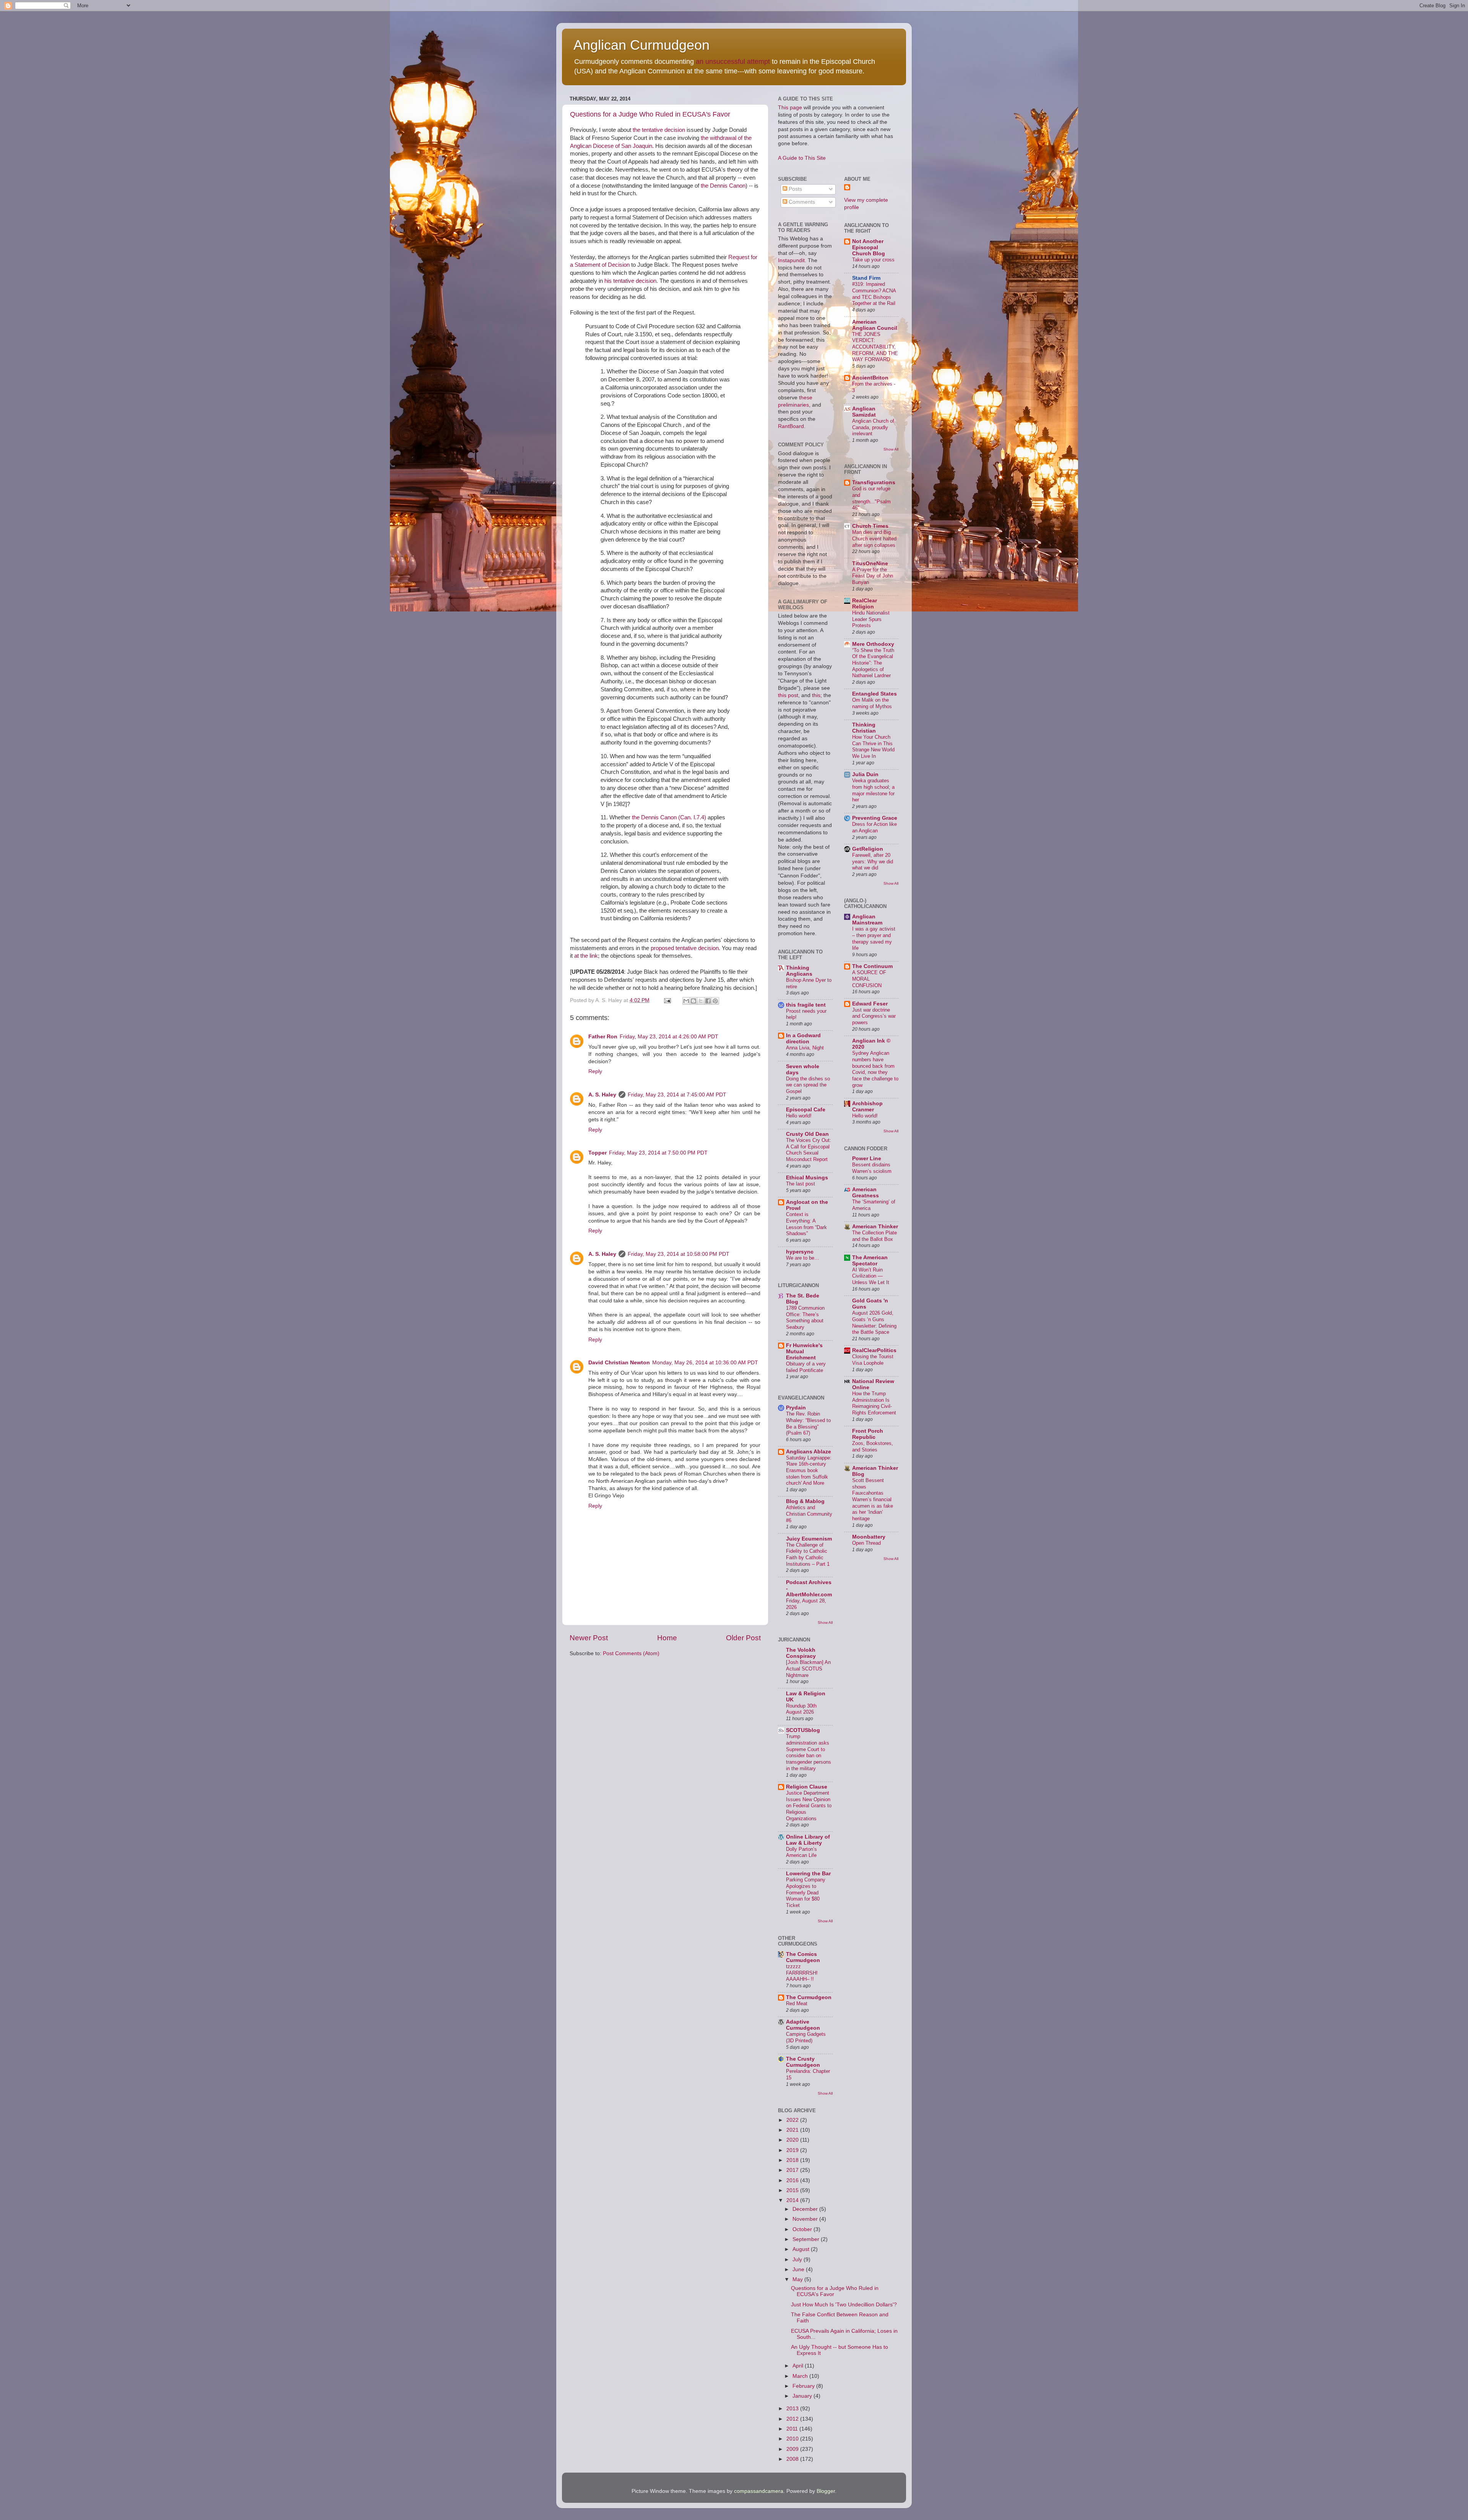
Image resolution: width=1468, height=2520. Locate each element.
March (801, 2376)
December (806, 2209)
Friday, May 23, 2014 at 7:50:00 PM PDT (658, 1153)
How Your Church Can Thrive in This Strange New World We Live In (873, 747)
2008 (793, 2459)
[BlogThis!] (693, 1001)
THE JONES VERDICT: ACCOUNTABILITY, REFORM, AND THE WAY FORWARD (875, 347)
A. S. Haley (602, 1095)
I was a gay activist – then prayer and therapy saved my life (874, 938)
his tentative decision (630, 281)
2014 (793, 2200)
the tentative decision (659, 130)
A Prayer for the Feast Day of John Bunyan (873, 576)
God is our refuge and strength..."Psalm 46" (871, 498)
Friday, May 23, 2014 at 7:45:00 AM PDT (677, 1095)
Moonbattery (869, 1537)
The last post (801, 1184)
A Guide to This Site (802, 158)
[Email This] (686, 1001)
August (802, 2249)
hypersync (800, 1252)
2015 (793, 2190)
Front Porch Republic (868, 1434)
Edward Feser (870, 1004)
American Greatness (866, 1193)
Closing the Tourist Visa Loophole (873, 1360)
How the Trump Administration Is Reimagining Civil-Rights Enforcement (874, 1403)
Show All (825, 1622)
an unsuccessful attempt (733, 62)
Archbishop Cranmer (867, 1107)
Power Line (867, 1159)
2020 (793, 2140)
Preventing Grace (875, 818)
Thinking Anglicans (799, 971)
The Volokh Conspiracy (801, 1653)
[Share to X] (701, 1001)
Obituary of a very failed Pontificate (806, 1367)
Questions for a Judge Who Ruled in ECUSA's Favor (650, 114)
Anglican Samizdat (864, 412)
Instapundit (791, 260)
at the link (586, 956)
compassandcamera (759, 2491)
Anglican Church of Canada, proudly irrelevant (873, 427)
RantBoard (791, 426)
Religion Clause (807, 1787)
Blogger (826, 2491)
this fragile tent (806, 1005)
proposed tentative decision (685, 948)
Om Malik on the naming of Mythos (872, 703)
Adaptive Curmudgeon (803, 2025)
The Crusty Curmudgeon (803, 2062)
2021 (793, 2130)
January (803, 2396)
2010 (793, 2439)
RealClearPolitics (874, 1350)
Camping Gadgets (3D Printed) (806, 2037)
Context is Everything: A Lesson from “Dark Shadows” (806, 1224)
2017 (793, 2170)
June (799, 2269)
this (816, 695)
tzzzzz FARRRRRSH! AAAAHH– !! (802, 1973)
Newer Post (589, 1638)
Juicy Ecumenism (809, 1539)
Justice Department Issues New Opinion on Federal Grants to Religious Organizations (809, 1806)
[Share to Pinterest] (715, 1001)
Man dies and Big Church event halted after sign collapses (874, 538)
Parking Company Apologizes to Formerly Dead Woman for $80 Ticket (806, 1892)
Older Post (743, 1638)
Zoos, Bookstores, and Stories (873, 1446)
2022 (793, 2120)
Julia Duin (865, 774)
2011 (793, 2429)
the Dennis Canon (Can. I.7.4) (669, 817)
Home (667, 1638)
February (804, 2386)
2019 (793, 2150)
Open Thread (866, 1543)
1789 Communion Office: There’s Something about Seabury (805, 1318)
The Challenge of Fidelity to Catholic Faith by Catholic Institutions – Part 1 (808, 1554)
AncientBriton (870, 378)
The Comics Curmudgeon (803, 1957)
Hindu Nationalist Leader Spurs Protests (871, 619)
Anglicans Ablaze (809, 1452)
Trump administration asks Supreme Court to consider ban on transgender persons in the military (809, 1752)
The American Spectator (870, 1261)
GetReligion (868, 849)
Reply (595, 1071)
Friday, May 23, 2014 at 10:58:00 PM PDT (679, 1254)
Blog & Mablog (805, 1501)
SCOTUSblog (803, 1730)
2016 (793, 2180)
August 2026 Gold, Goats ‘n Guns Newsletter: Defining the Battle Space (874, 1322)
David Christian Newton (619, 1363)
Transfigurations (874, 482)
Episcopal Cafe (806, 1110)
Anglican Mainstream (867, 920)
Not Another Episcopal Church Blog (869, 247)
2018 (793, 2160)
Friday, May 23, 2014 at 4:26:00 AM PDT (669, 1037)
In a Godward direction (803, 1039)
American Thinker (875, 1227)
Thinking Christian (864, 728)
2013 (793, 2409)
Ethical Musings (807, 1178)
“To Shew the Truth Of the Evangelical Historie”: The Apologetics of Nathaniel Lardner (873, 663)
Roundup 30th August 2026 (801, 1709)
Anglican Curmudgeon (641, 45)
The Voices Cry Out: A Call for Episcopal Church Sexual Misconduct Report (809, 1150)
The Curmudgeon (809, 1997)
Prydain (796, 1408)
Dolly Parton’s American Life (801, 1852)
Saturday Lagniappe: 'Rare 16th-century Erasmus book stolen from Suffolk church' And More (809, 1471)
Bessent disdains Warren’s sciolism (872, 1168)
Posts (795, 189)
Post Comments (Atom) (631, 1653)
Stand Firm (866, 278)
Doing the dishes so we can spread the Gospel (808, 1085)
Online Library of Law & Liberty (808, 1840)
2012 (793, 2419)
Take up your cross (873, 260)
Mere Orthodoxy (873, 644)
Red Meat (797, 2004)
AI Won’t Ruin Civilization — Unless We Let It (871, 1276)
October (803, 2229)
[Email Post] (667, 1000)
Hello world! (799, 1116)
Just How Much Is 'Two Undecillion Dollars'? (844, 2305)
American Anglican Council (875, 325)
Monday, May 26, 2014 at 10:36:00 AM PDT (705, 1363)
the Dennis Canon (723, 186)
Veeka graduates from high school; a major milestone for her (873, 790)
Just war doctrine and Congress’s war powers (874, 1016)
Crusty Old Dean (807, 1134)
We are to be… (803, 1258)
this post (788, 695)
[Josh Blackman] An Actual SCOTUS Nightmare (808, 1669)
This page (790, 108)
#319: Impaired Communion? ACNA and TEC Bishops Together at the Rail (874, 294)
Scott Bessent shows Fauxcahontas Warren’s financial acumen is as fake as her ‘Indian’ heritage (873, 1499)
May (798, 2279)
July (798, 2260)
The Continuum (872, 966)
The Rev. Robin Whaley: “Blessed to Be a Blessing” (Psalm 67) (808, 1423)
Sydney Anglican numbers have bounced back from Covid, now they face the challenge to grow (875, 1069)
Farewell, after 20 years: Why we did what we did (873, 861)
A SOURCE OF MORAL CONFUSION (869, 979)
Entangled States (874, 694)
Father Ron (603, 1037)
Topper (598, 1153)
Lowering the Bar (808, 1874)
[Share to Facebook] (708, 1001)
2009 (793, 2449)
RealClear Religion (865, 604)
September (807, 2239)
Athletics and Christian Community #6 (809, 1514)
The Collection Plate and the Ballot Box (874, 1236)
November (806, 2219)
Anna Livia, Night (805, 1048)
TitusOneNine (870, 564)
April (799, 2366)
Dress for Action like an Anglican (874, 827)
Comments (801, 202)
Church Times (870, 526)
